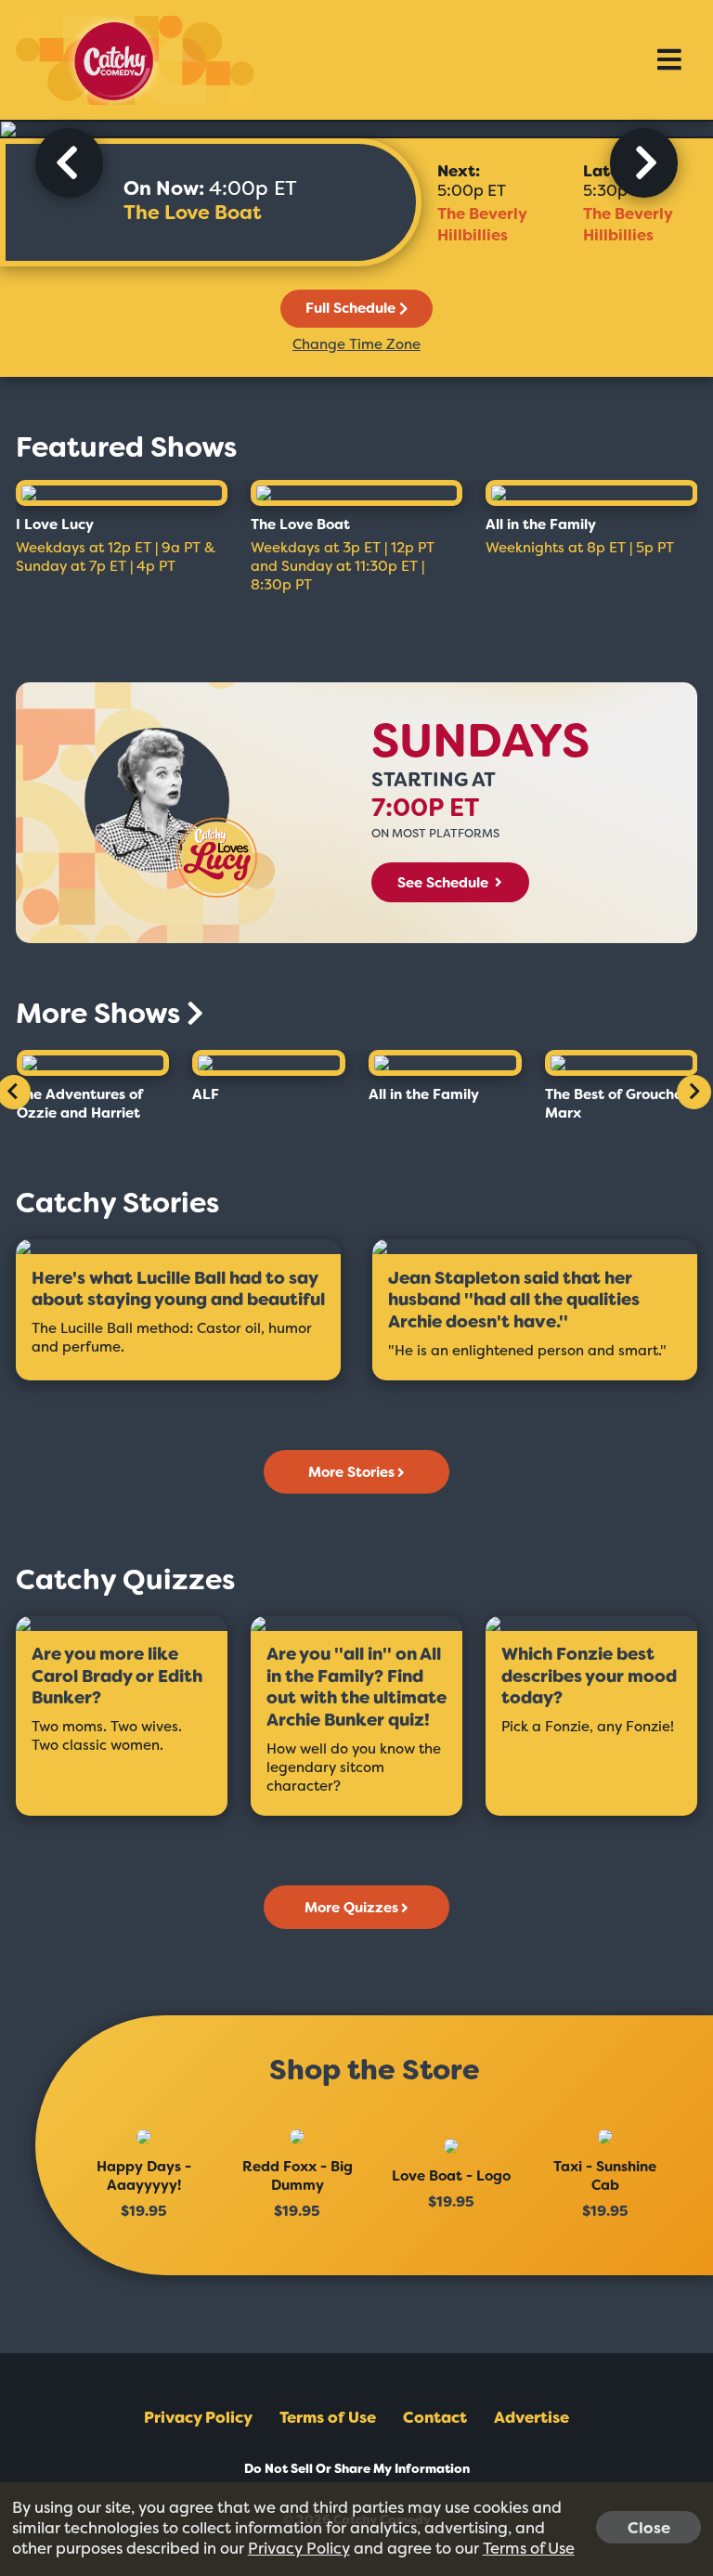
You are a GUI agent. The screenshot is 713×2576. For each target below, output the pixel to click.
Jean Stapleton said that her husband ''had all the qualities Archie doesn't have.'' (514, 1301)
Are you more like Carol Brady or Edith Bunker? (117, 1676)
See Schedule (445, 883)
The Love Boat (193, 213)
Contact (435, 2417)
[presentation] (69, 163)
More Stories (351, 1472)
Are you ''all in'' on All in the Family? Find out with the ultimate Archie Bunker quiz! (356, 1688)
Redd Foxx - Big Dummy (298, 2176)
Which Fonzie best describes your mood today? (589, 1676)
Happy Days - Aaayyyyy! (144, 2176)
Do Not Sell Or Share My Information (357, 2469)
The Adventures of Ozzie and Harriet (80, 1104)
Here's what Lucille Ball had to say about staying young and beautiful (178, 1290)
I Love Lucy (55, 524)
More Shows (101, 1014)
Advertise (532, 2417)
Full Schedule (350, 308)
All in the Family (541, 524)
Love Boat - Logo (451, 2176)
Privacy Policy (198, 2417)
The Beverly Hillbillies (482, 224)
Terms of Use (328, 2417)
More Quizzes (351, 1908)
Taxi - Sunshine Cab (605, 2176)
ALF (206, 1094)
